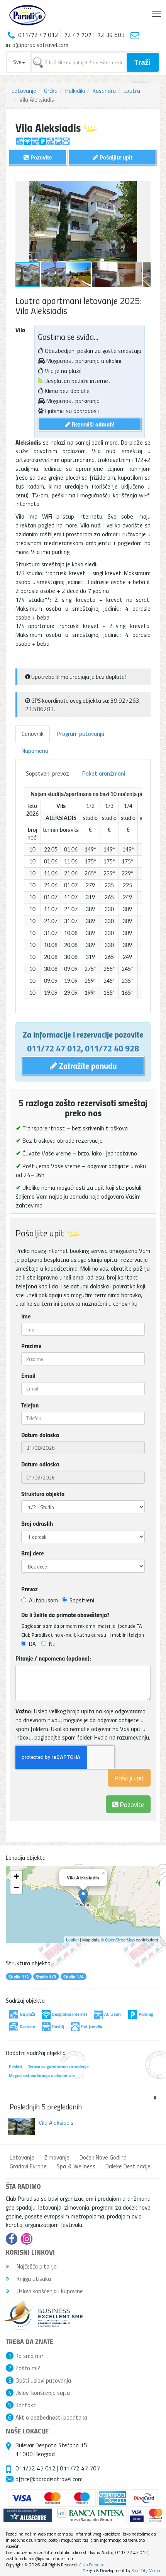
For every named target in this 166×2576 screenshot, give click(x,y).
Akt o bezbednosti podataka (51, 2417)
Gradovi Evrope (28, 2166)
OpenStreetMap (120, 1940)
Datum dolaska (40, 1435)
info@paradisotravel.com (37, 45)
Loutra (132, 91)
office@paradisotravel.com (49, 2479)
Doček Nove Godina (103, 2157)
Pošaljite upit (115, 157)
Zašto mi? (28, 2368)
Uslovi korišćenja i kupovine (49, 2291)
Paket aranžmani (104, 773)
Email (28, 1375)
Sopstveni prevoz (47, 773)
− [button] (16, 1888)
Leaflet (72, 1940)
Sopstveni (82, 1600)
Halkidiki (75, 91)
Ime (26, 1316)
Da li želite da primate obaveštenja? (65, 1615)
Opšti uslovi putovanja (43, 2380)
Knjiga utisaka (33, 2279)
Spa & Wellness (76, 2166)
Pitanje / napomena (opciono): (53, 1658)
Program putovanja (80, 734)
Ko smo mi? (30, 2356)
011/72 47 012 (54, 1048)
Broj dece (32, 1553)
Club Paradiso (92, 2565)
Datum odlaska (40, 1464)
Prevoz (30, 1589)
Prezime (31, 1346)
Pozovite (131, 1804)
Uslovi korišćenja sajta (43, 2393)
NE (52, 1644)
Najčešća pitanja (36, 2266)
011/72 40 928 (112, 1048)
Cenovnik (33, 734)
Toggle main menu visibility (157, 13)
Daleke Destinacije (128, 2166)
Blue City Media (146, 2570)
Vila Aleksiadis (56, 2123)
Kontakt (26, 2405)
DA (32, 1644)
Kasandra (104, 91)
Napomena (35, 751)
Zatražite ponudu (87, 1065)
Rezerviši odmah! (92, 424)
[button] (144, 188)
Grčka (51, 91)
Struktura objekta (43, 1494)
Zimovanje (57, 2157)
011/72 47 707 (80, 2468)
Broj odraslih (37, 1523)
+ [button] (16, 1876)
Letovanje (24, 91)
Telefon (30, 1405)
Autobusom (43, 1600)
